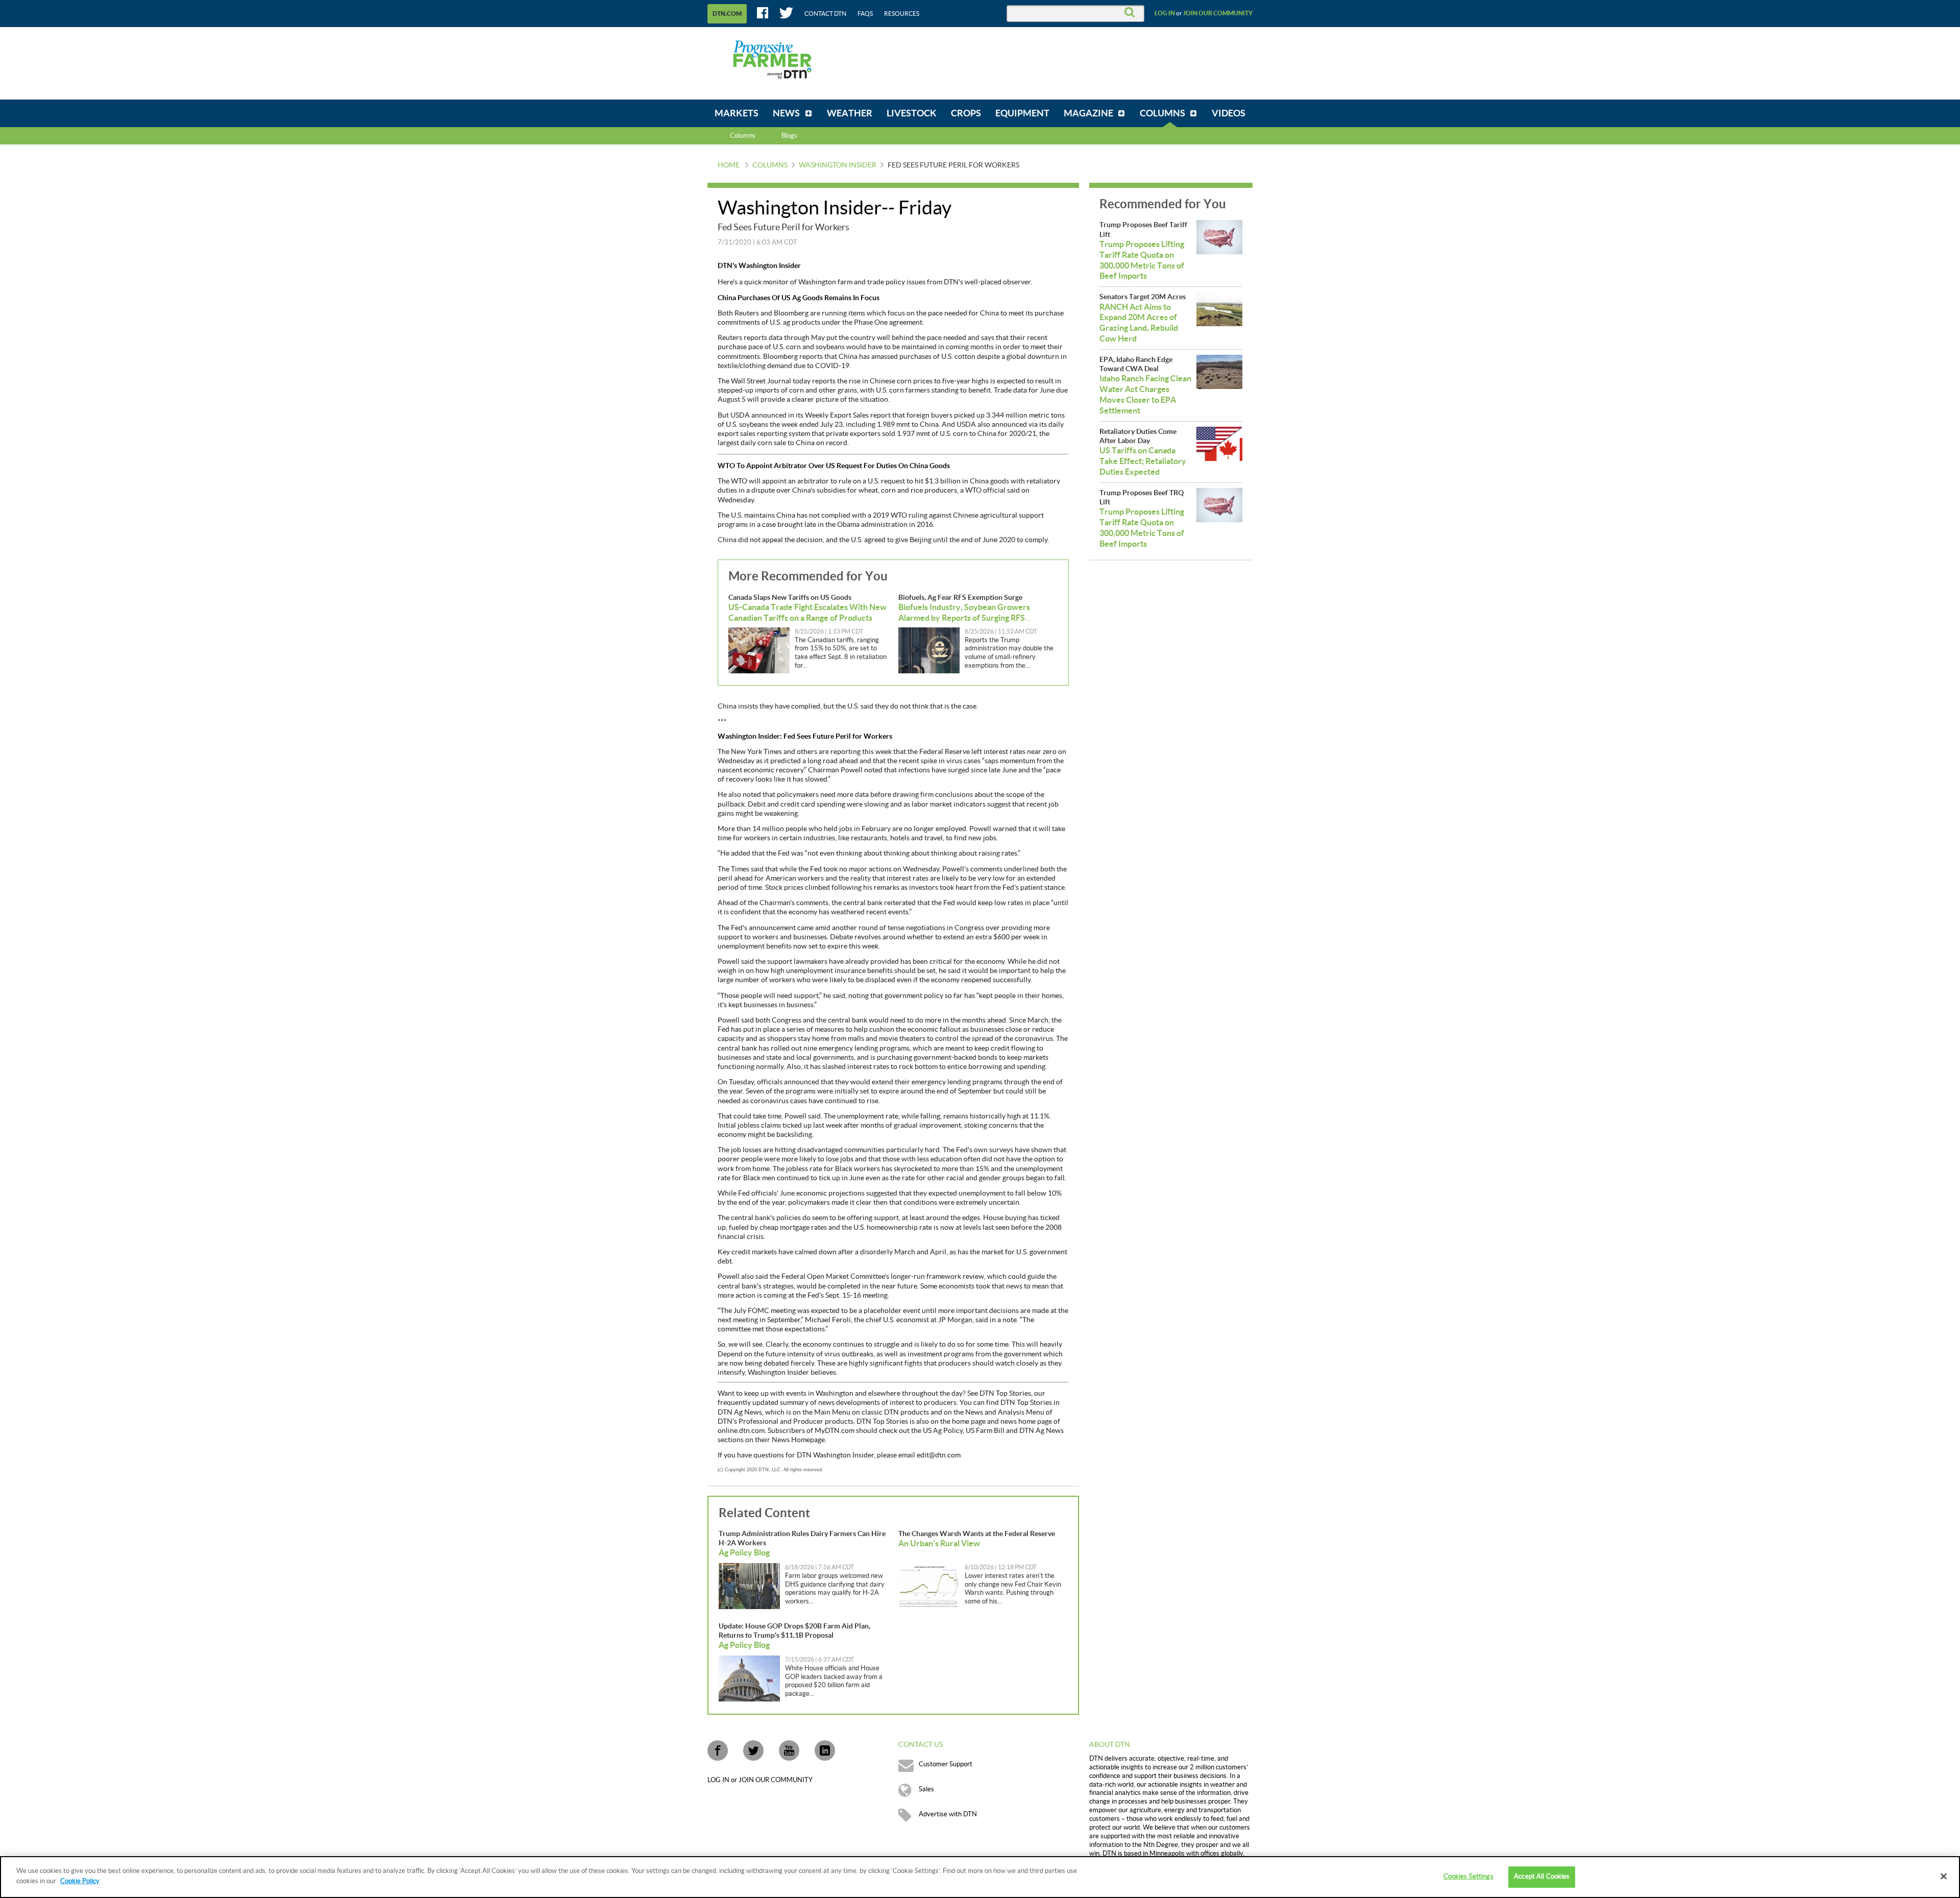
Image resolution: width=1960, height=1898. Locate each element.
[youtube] (789, 1750)
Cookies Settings (1468, 1877)
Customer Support (946, 1764)
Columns (743, 136)
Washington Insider (838, 165)
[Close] (1944, 1876)
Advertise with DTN (948, 1814)
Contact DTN (825, 14)
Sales (926, 1789)
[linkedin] (825, 1750)
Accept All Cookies (1542, 1877)
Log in (1165, 13)
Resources (902, 14)
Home (729, 165)
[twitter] (753, 1750)
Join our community (1218, 13)
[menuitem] (737, 113)
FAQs (865, 14)
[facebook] (718, 1750)
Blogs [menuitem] (789, 136)
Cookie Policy (80, 1881)
